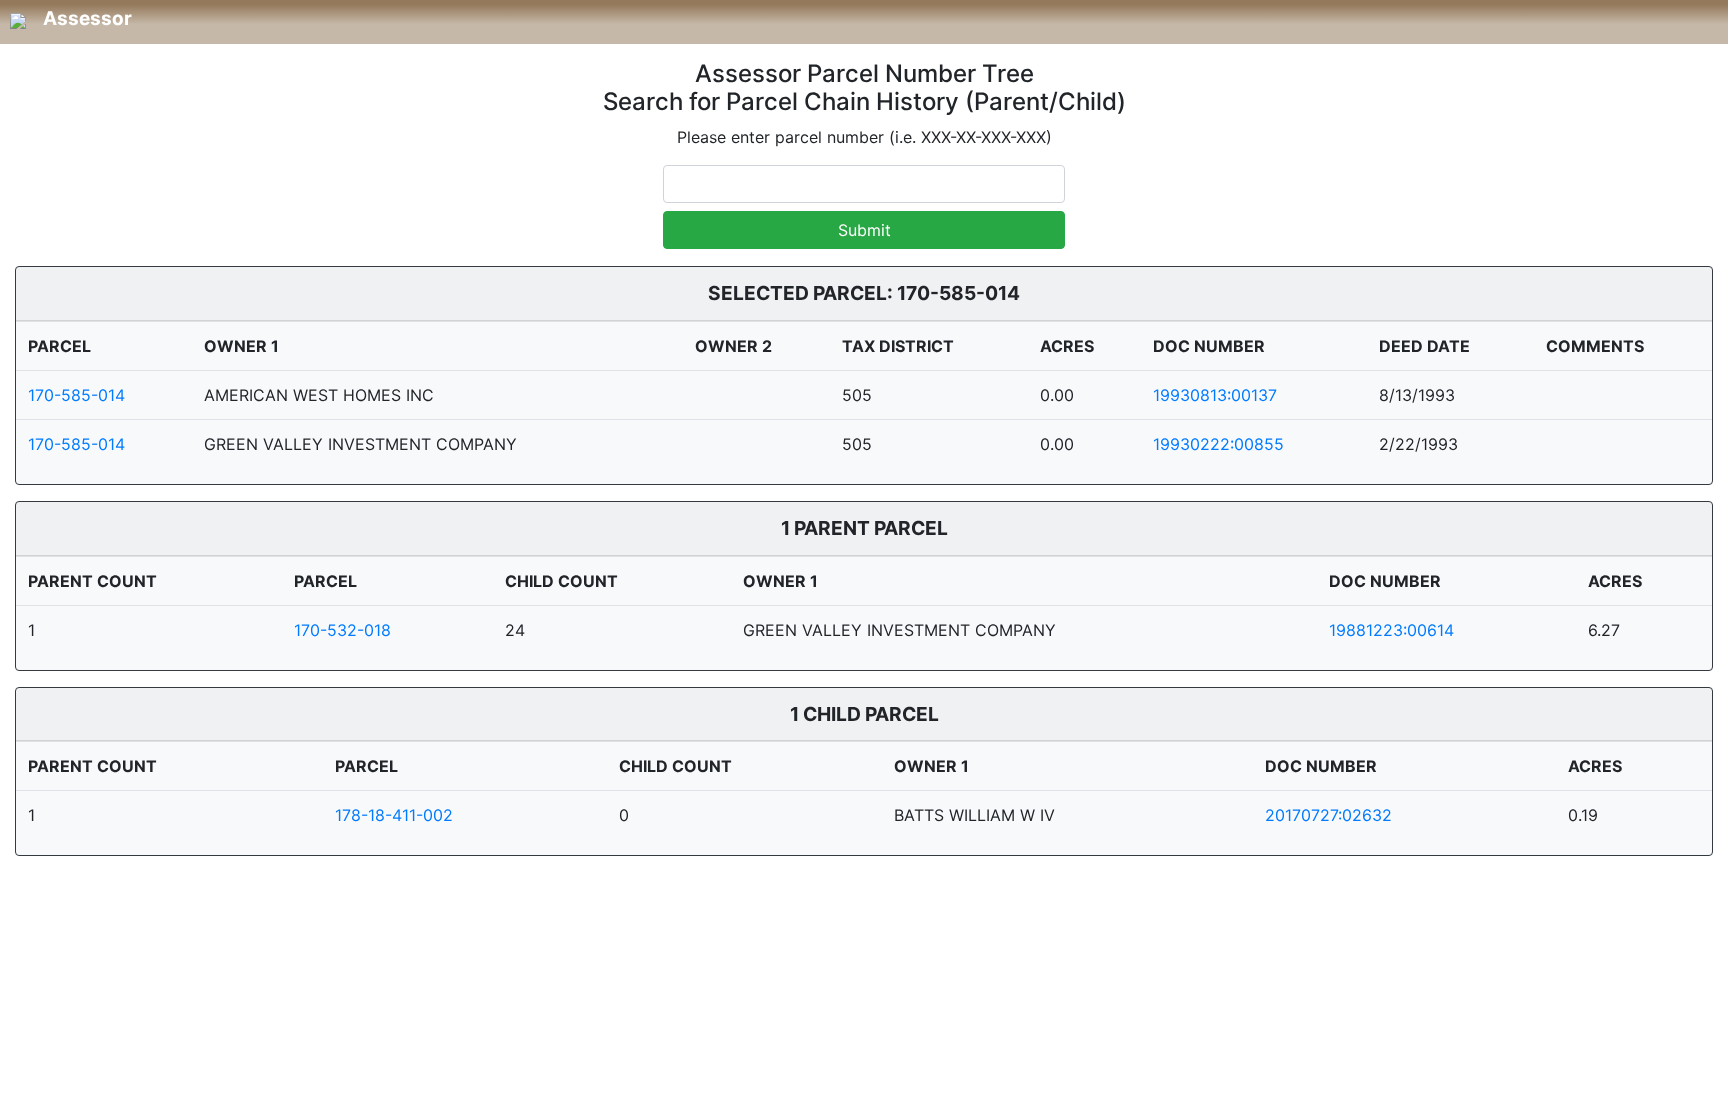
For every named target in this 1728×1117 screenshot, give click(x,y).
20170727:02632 (1328, 815)
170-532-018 (342, 630)
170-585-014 (76, 395)
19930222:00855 (1218, 444)
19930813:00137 (1215, 395)
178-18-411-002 (394, 815)
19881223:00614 (1391, 630)
